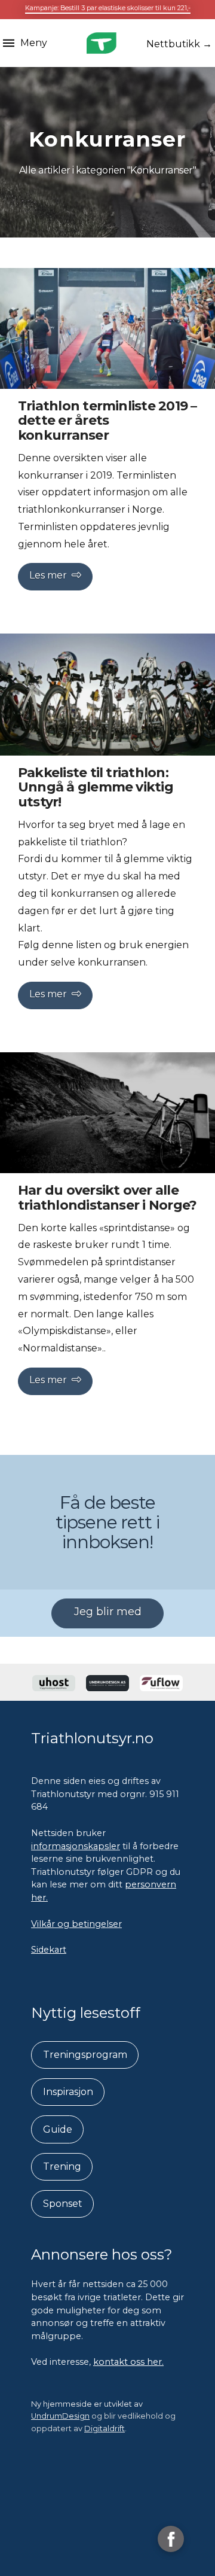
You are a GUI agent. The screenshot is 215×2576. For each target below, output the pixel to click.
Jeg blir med (108, 1612)
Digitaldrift (105, 2429)
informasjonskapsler (76, 1846)
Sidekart (49, 1950)
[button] (25, 43)
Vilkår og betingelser (76, 1924)
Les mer (48, 575)
